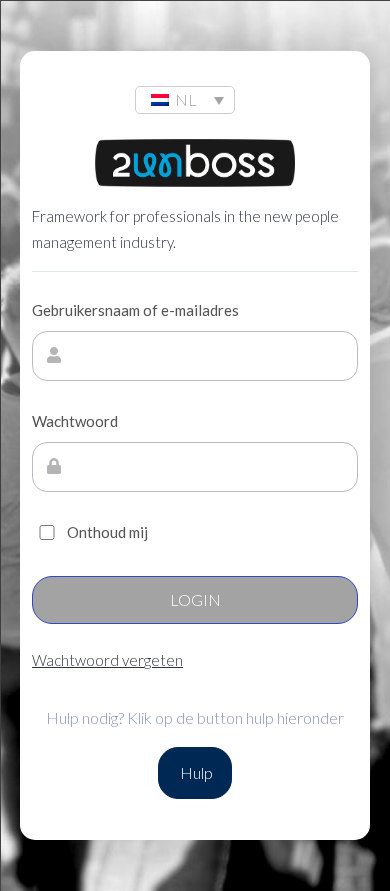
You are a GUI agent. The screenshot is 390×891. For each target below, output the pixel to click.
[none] (185, 100)
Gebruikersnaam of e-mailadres (135, 310)
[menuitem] (185, 100)
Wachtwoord (75, 421)
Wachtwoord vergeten (107, 660)
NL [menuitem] (186, 99)
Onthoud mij (107, 532)
